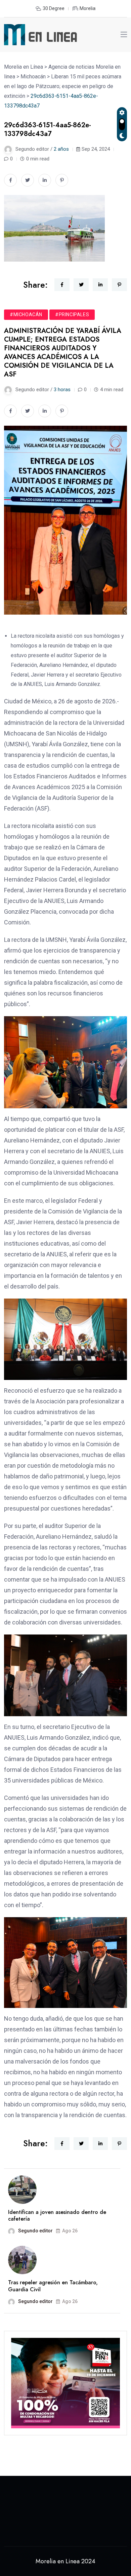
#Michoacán (26, 315)
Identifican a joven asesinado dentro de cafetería (57, 2216)
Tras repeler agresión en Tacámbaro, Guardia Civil (53, 2286)
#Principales (72, 315)
